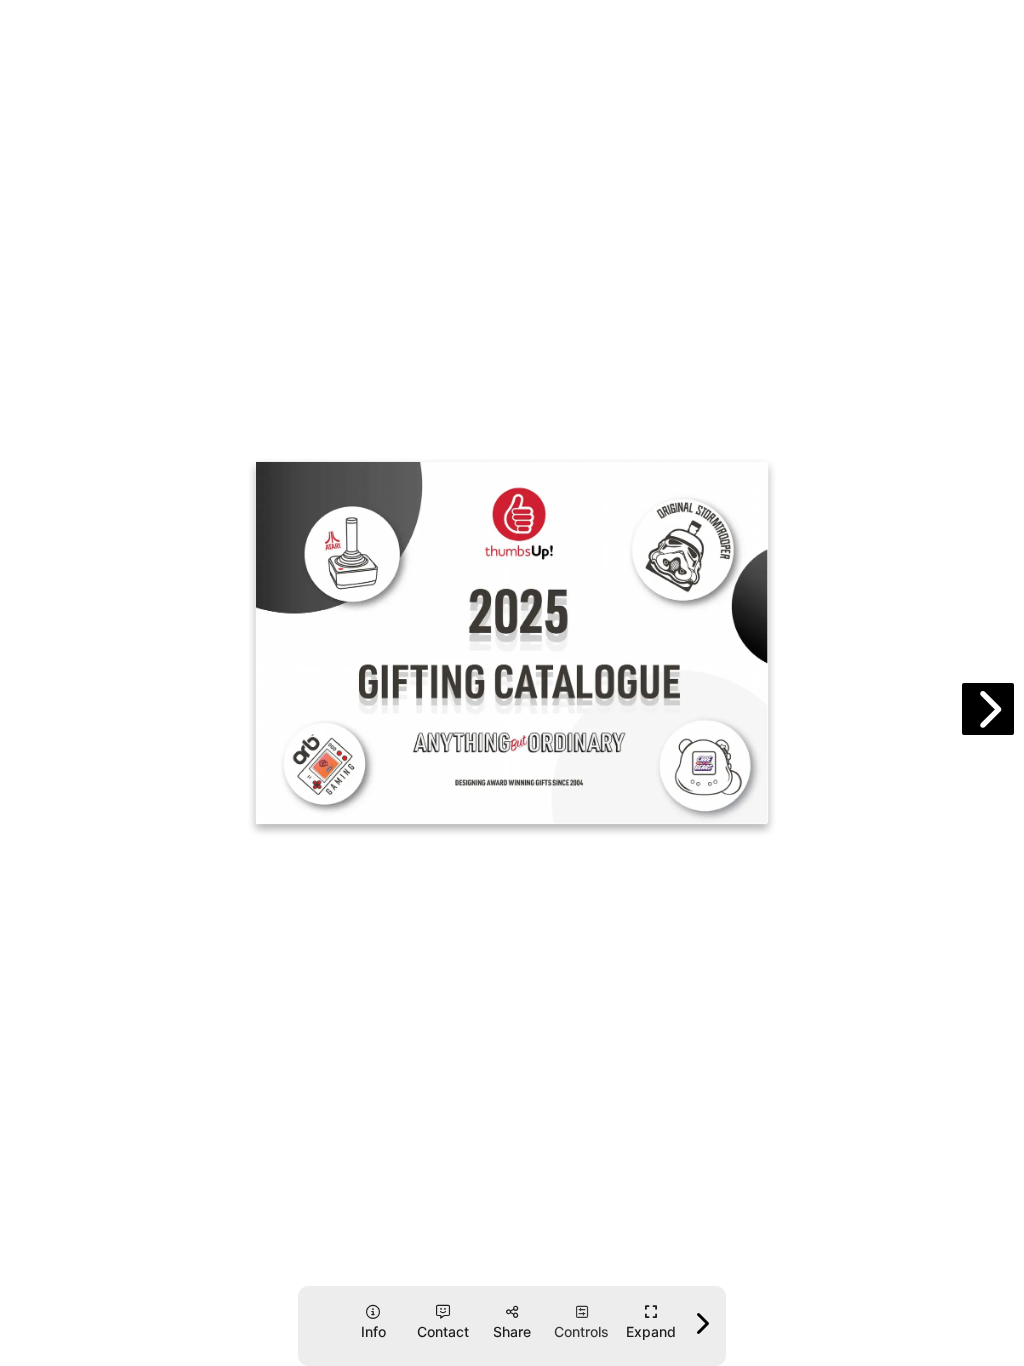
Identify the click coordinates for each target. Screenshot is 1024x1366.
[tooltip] (651, 1322)
